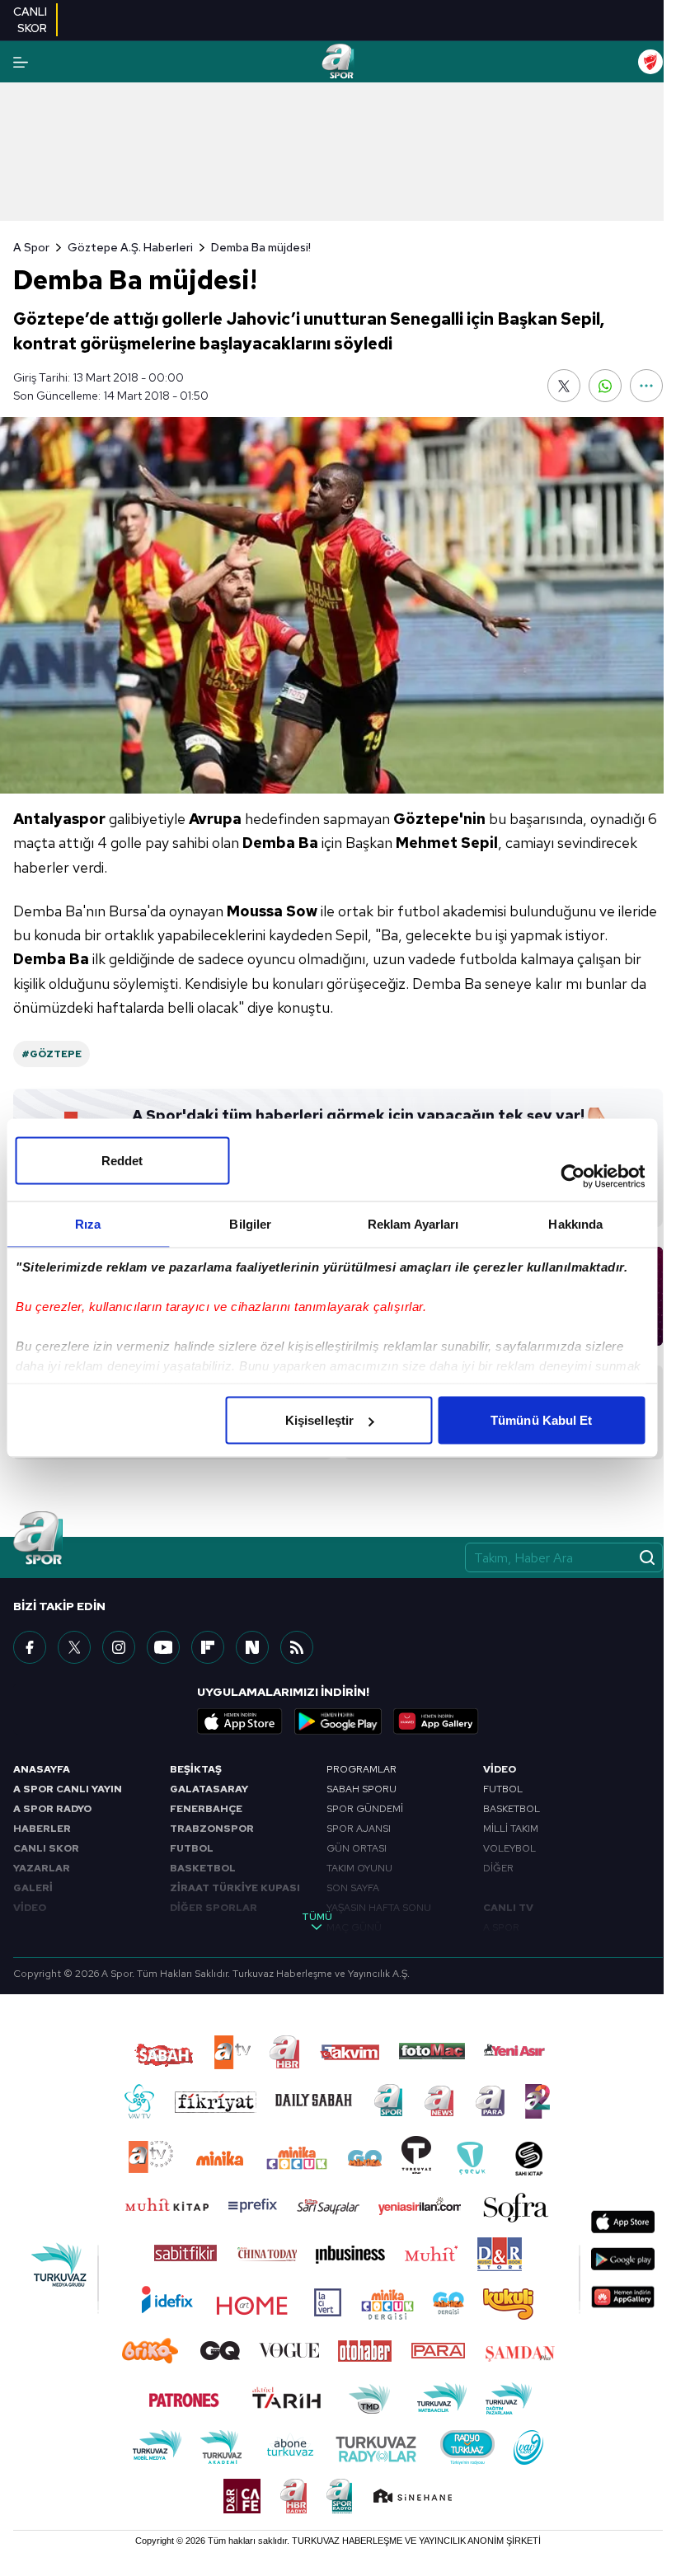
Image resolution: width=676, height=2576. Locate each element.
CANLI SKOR (46, 1848)
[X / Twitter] (74, 1647)
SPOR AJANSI (359, 1829)
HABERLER (42, 1829)
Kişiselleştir (319, 1420)
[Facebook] (30, 1647)
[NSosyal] (252, 1647)
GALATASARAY (209, 1789)
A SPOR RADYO (52, 1809)
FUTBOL (192, 1848)
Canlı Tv (508, 1908)
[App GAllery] (436, 1721)
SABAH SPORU (361, 1789)
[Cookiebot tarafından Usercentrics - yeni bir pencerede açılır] (573, 1177)
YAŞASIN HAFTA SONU (379, 1908)
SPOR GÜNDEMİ (365, 1809)
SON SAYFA (353, 1888)
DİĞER (498, 1868)
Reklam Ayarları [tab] (413, 1224)
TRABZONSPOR (212, 1829)
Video (500, 1769)
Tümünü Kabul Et (542, 1420)
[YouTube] (163, 1647)
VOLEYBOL (509, 1848)
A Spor (31, 247)
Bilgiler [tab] (250, 1224)
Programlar (361, 1769)
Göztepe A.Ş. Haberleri (130, 247)
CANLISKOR (30, 20)
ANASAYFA (42, 1769)
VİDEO (30, 1908)
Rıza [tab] (88, 1224)
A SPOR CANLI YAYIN (68, 1789)
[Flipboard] (208, 1647)
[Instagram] (119, 1647)
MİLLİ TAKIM (511, 1829)
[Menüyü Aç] (21, 62)
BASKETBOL (203, 1868)
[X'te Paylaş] (564, 386)
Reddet (122, 1161)
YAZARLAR (42, 1868)
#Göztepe (52, 1054)
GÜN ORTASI (357, 1848)
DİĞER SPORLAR (214, 1908)
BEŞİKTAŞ (196, 1769)
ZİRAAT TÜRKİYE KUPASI (235, 1888)
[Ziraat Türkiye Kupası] (650, 62)
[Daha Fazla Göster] (646, 386)
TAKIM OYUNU (359, 1868)
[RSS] (297, 1647)
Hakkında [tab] (575, 1224)
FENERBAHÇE (206, 1809)
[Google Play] (338, 1721)
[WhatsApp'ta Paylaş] (605, 386)
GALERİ (33, 1888)
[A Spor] (338, 62)
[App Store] (240, 1721)
